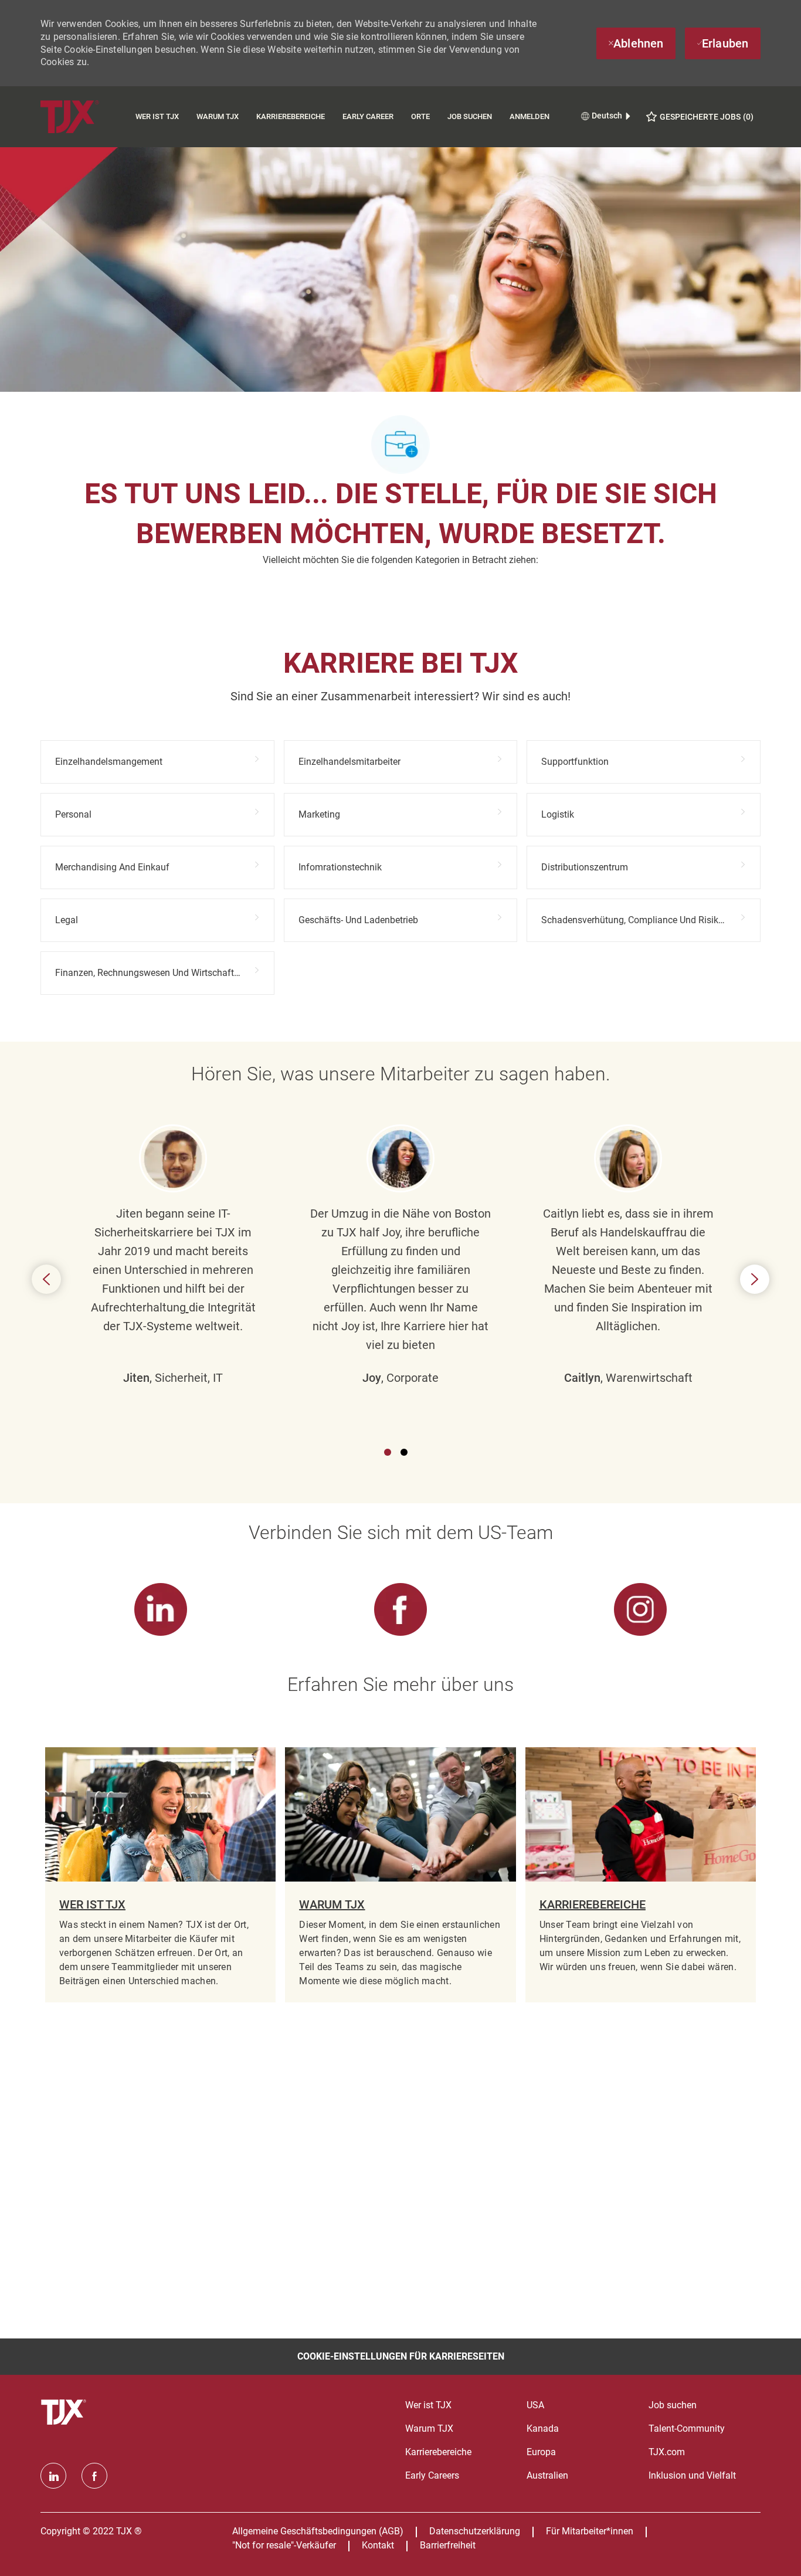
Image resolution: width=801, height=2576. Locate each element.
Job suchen (470, 116)
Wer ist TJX (157, 116)
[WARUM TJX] (400, 1875)
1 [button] (388, 1452)
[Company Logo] (84, 116)
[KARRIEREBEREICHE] (641, 1875)
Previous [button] (46, 1279)
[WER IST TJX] (160, 1875)
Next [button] (755, 1279)
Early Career (368, 116)
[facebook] (94, 2476)
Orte (420, 116)
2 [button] (404, 1452)
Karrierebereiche (291, 116)
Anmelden (530, 116)
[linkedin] (53, 2476)
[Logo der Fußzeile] (65, 2412)
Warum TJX (218, 116)
